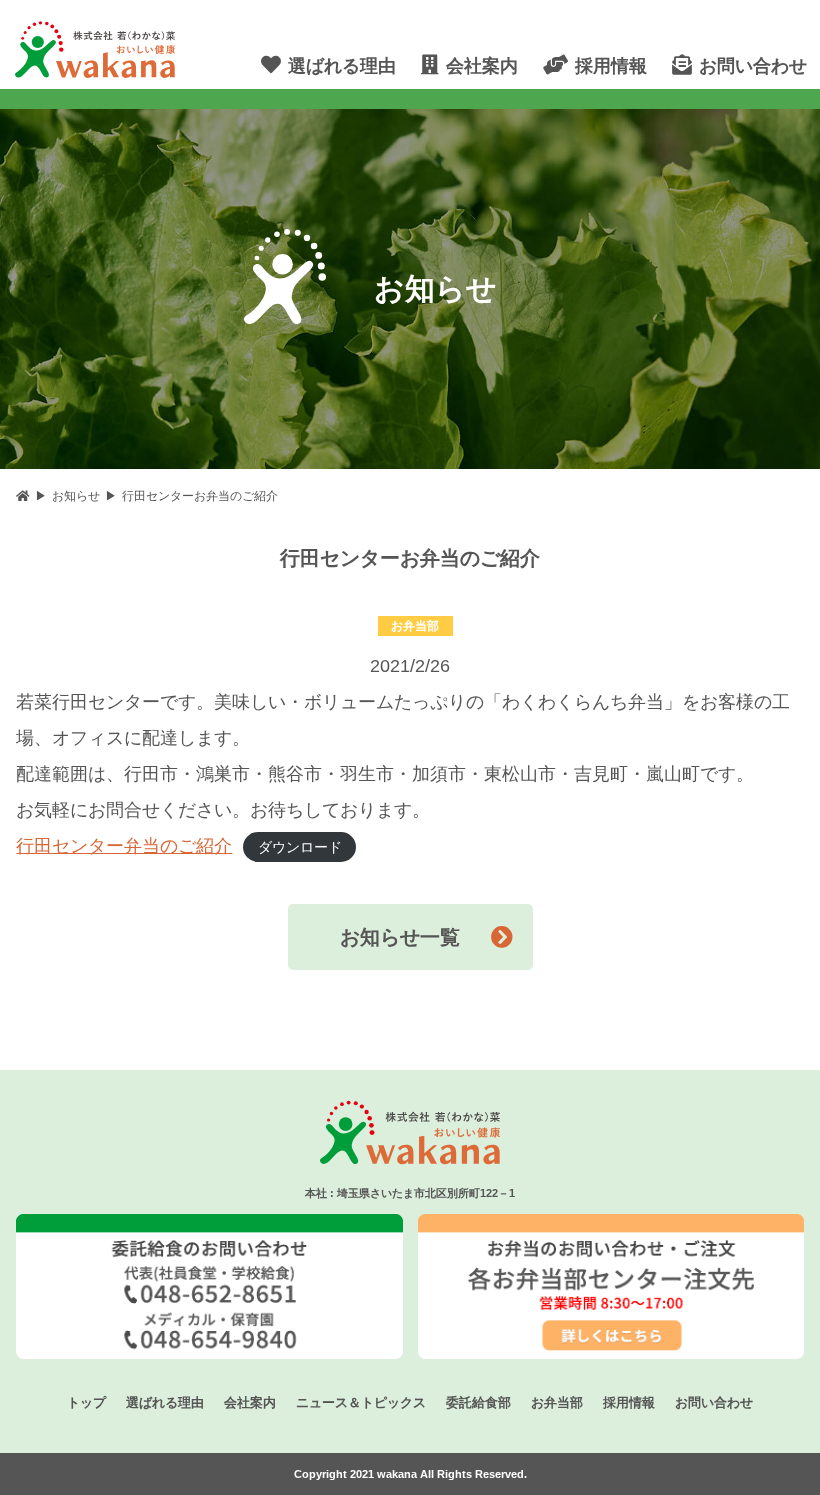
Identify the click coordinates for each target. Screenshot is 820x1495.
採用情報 (629, 1402)
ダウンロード (300, 847)
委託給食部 (478, 1402)
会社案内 (250, 1402)
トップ (86, 1402)
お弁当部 (557, 1402)
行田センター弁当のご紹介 (124, 846)
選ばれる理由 (165, 1402)
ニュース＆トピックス (361, 1402)
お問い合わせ (714, 1402)
